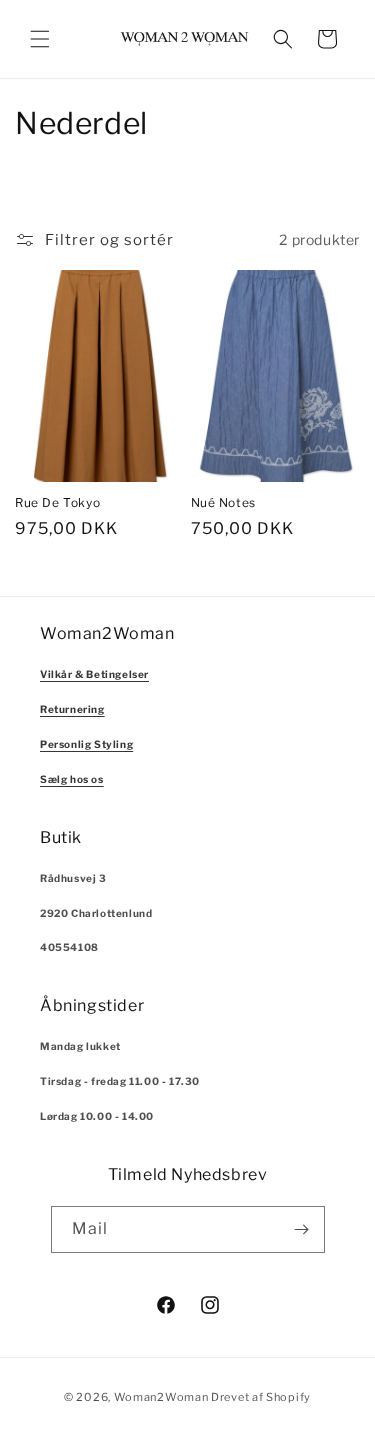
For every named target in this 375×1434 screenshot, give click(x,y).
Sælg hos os (72, 779)
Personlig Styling (86, 744)
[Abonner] (302, 1229)
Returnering (72, 709)
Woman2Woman (161, 1397)
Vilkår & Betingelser (94, 674)
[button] (40, 39)
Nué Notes (223, 502)
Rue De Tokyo (57, 502)
